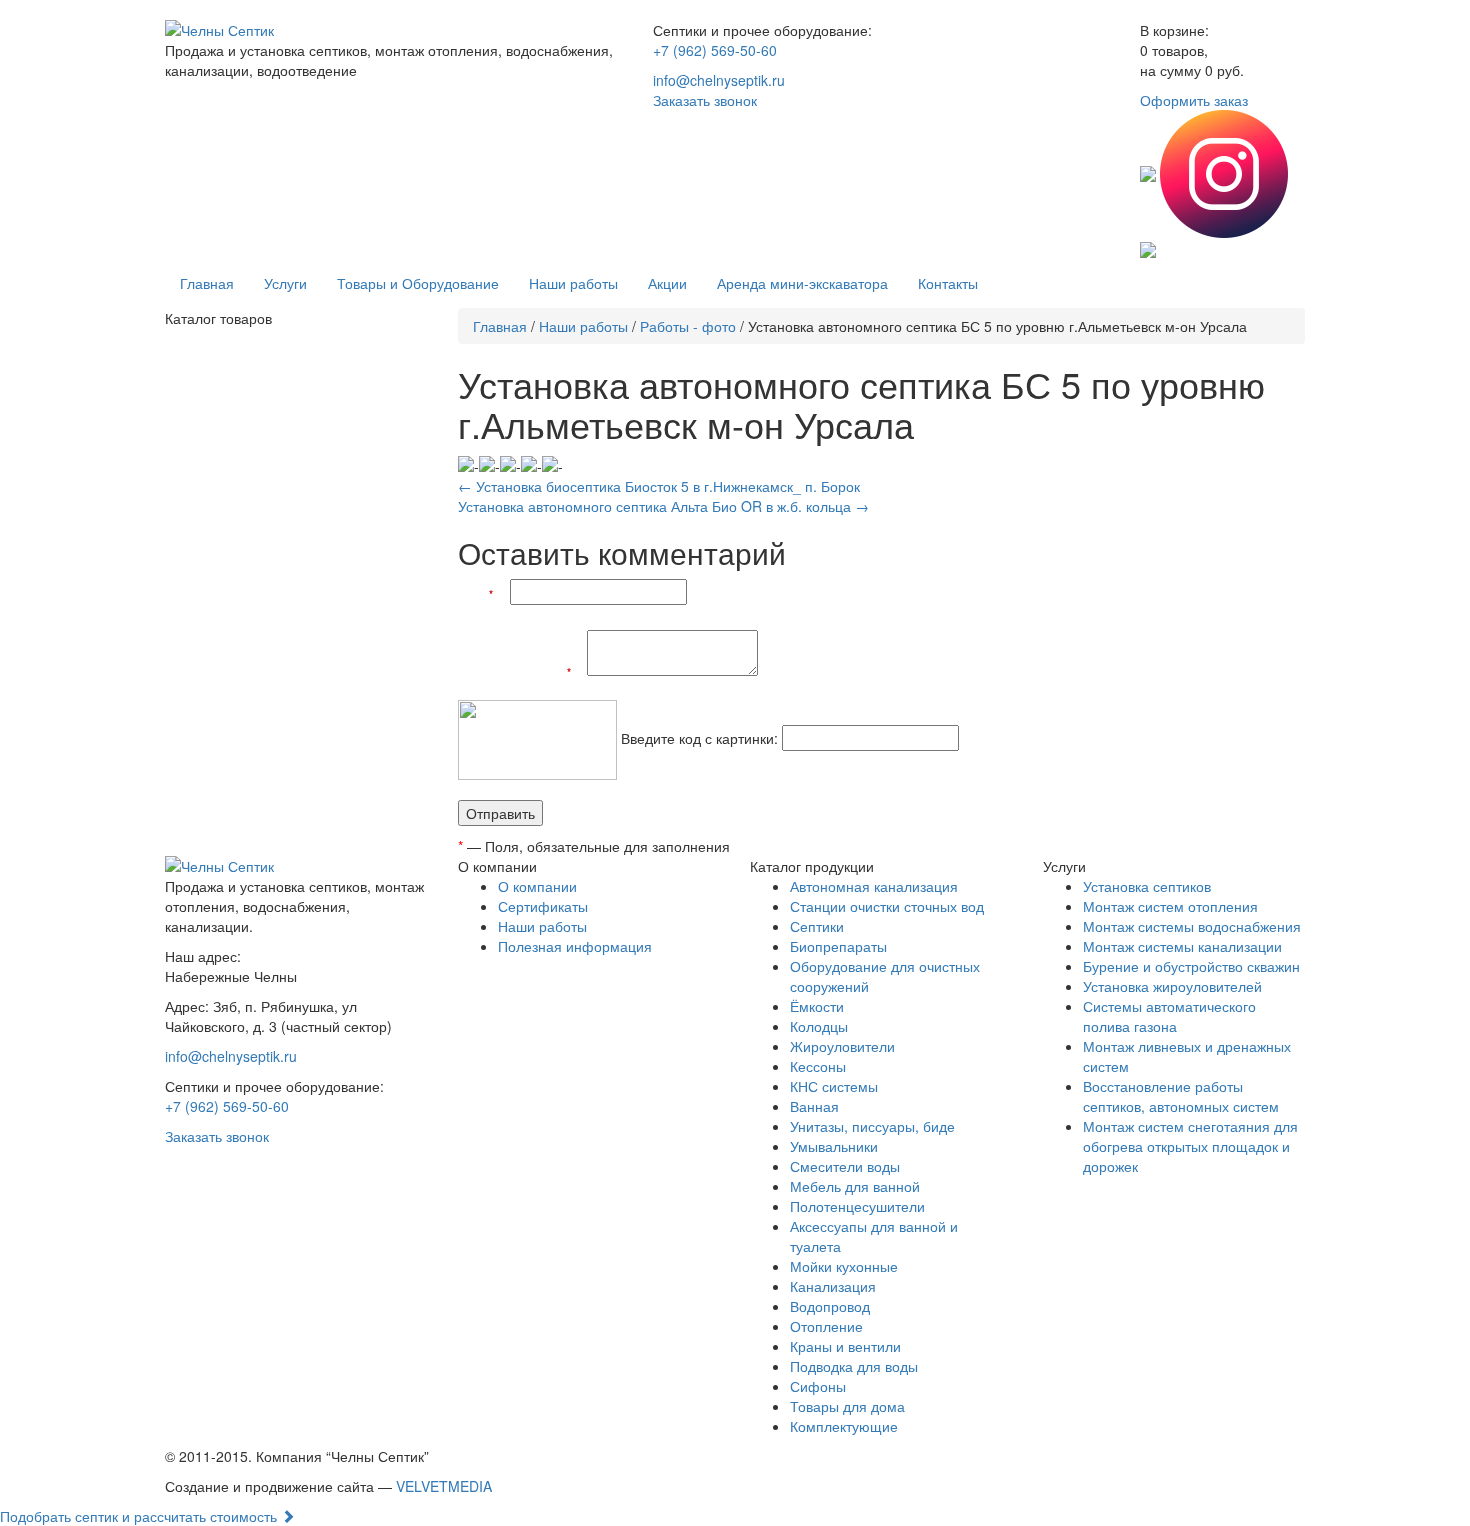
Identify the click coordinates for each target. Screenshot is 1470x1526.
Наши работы (573, 283)
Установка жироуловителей (1172, 986)
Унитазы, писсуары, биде (872, 1126)
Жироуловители (842, 1046)
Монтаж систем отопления (1170, 906)
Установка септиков (1147, 886)
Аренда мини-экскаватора (802, 283)
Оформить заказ (1194, 100)
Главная (207, 283)
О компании (537, 886)
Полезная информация (575, 946)
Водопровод (830, 1306)
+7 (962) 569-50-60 (715, 50)
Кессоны (818, 1066)
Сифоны (818, 1386)
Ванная (814, 1106)
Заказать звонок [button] (705, 100)
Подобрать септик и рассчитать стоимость (140, 1516)
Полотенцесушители (857, 1206)
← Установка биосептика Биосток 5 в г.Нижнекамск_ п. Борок (659, 486)
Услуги (285, 283)
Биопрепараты (838, 946)
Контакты (948, 283)
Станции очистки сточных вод (887, 906)
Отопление (826, 1326)
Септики (817, 926)
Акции (667, 283)
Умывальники (834, 1146)
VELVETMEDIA (444, 1486)
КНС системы (834, 1086)
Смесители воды (845, 1166)
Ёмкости (817, 1006)
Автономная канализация (874, 886)
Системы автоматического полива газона (1169, 1016)
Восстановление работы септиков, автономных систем (1181, 1096)
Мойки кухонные (844, 1266)
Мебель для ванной (855, 1186)
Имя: (482, 593)
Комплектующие (844, 1426)
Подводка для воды (854, 1366)
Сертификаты (543, 906)
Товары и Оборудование (418, 283)
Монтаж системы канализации (1182, 946)
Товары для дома (847, 1406)
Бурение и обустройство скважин (1191, 966)
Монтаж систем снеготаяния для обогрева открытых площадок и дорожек (1190, 1146)
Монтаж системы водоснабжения (1192, 926)
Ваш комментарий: (522, 671)
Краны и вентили (845, 1346)
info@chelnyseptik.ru (719, 80)
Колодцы (819, 1026)
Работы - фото (688, 326)
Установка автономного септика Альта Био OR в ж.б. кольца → (663, 506)
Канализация (833, 1286)
